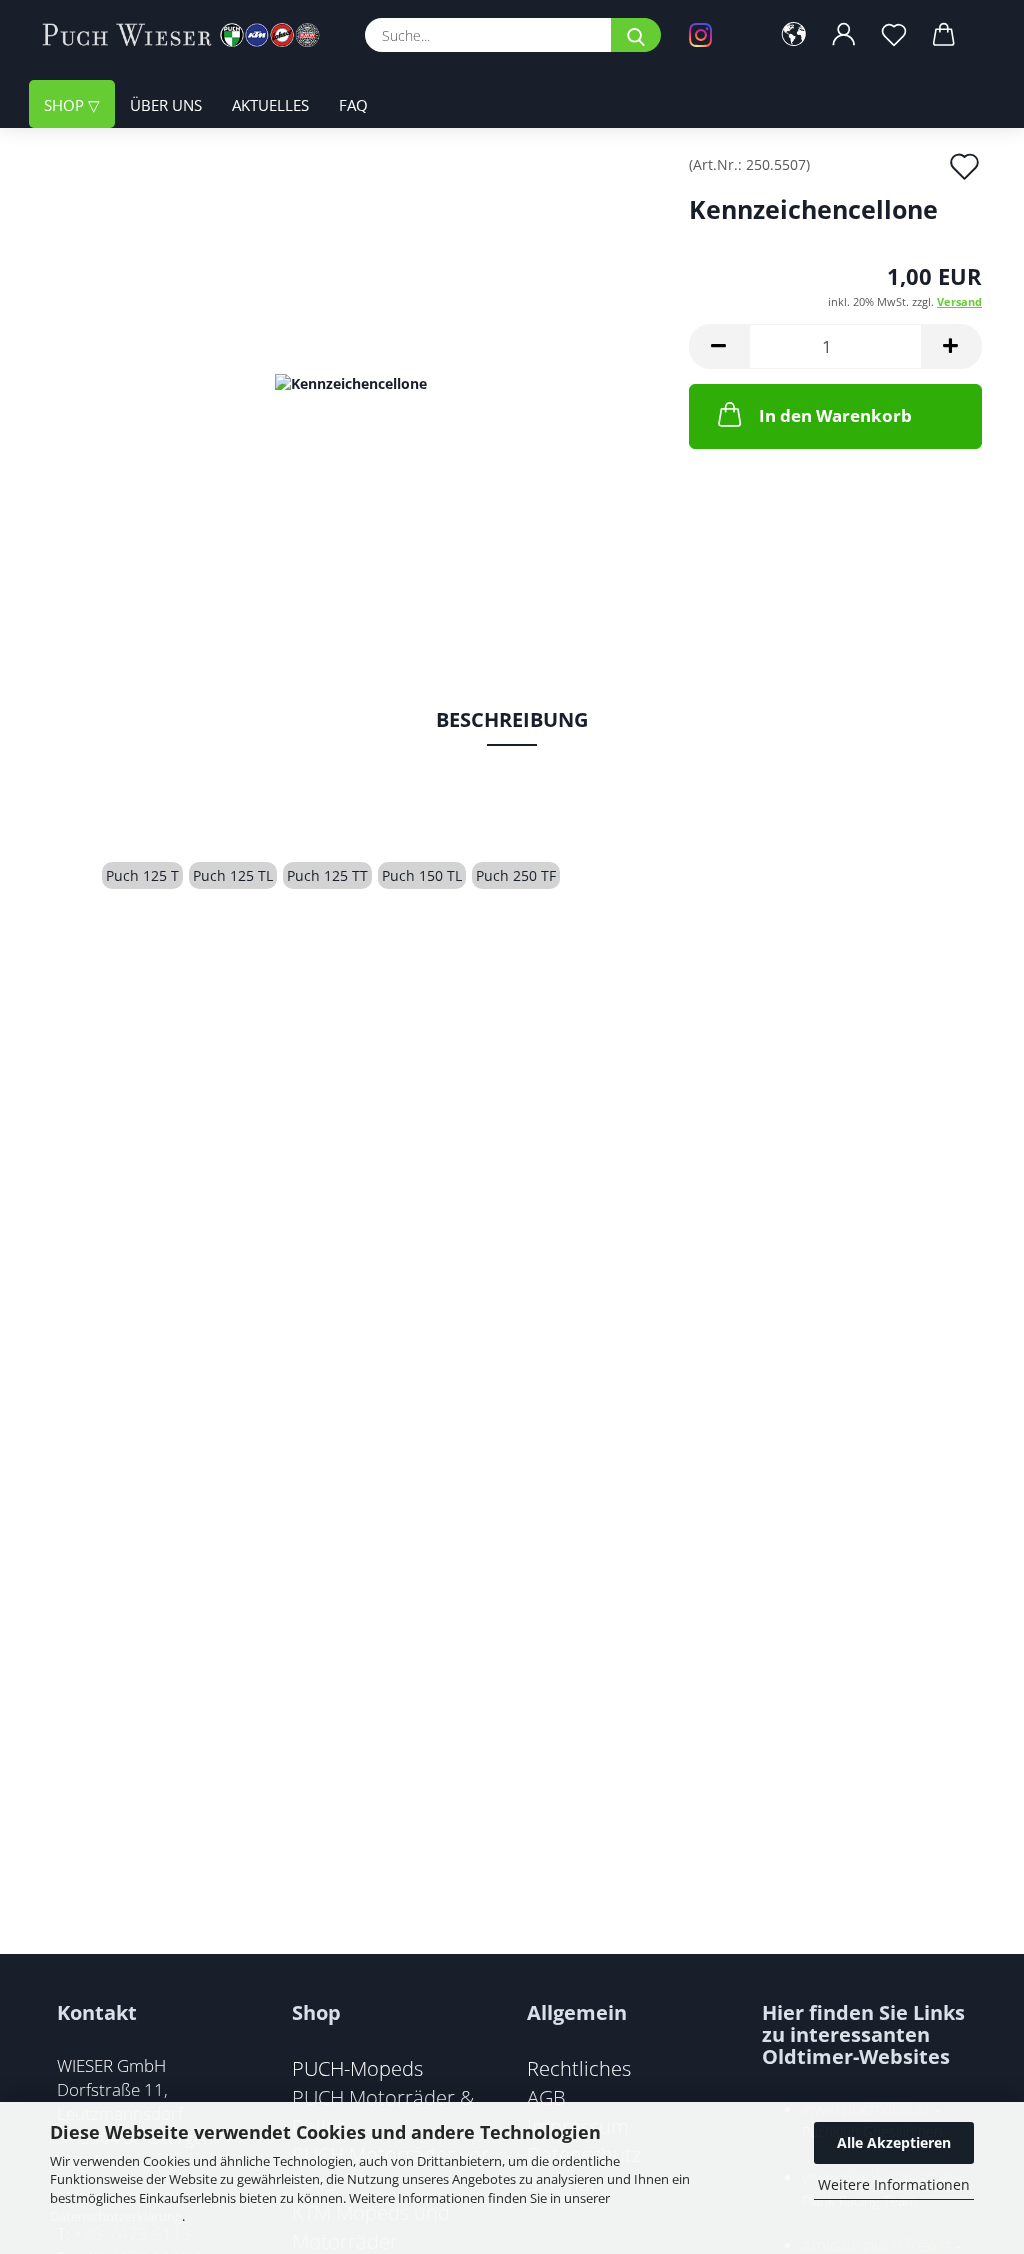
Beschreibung (512, 719)
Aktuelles (270, 105)
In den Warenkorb (835, 415)
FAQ (353, 105)
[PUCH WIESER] (188, 35)
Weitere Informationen (894, 2184)
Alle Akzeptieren (894, 2142)
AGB (546, 2097)
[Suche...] (636, 35)
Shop (66, 105)
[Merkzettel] (894, 35)
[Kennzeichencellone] (351, 381)
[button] (794, 35)
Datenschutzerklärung (116, 2216)
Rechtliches (579, 2068)
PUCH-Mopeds (357, 2068)
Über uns (166, 105)
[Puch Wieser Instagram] (714, 35)
